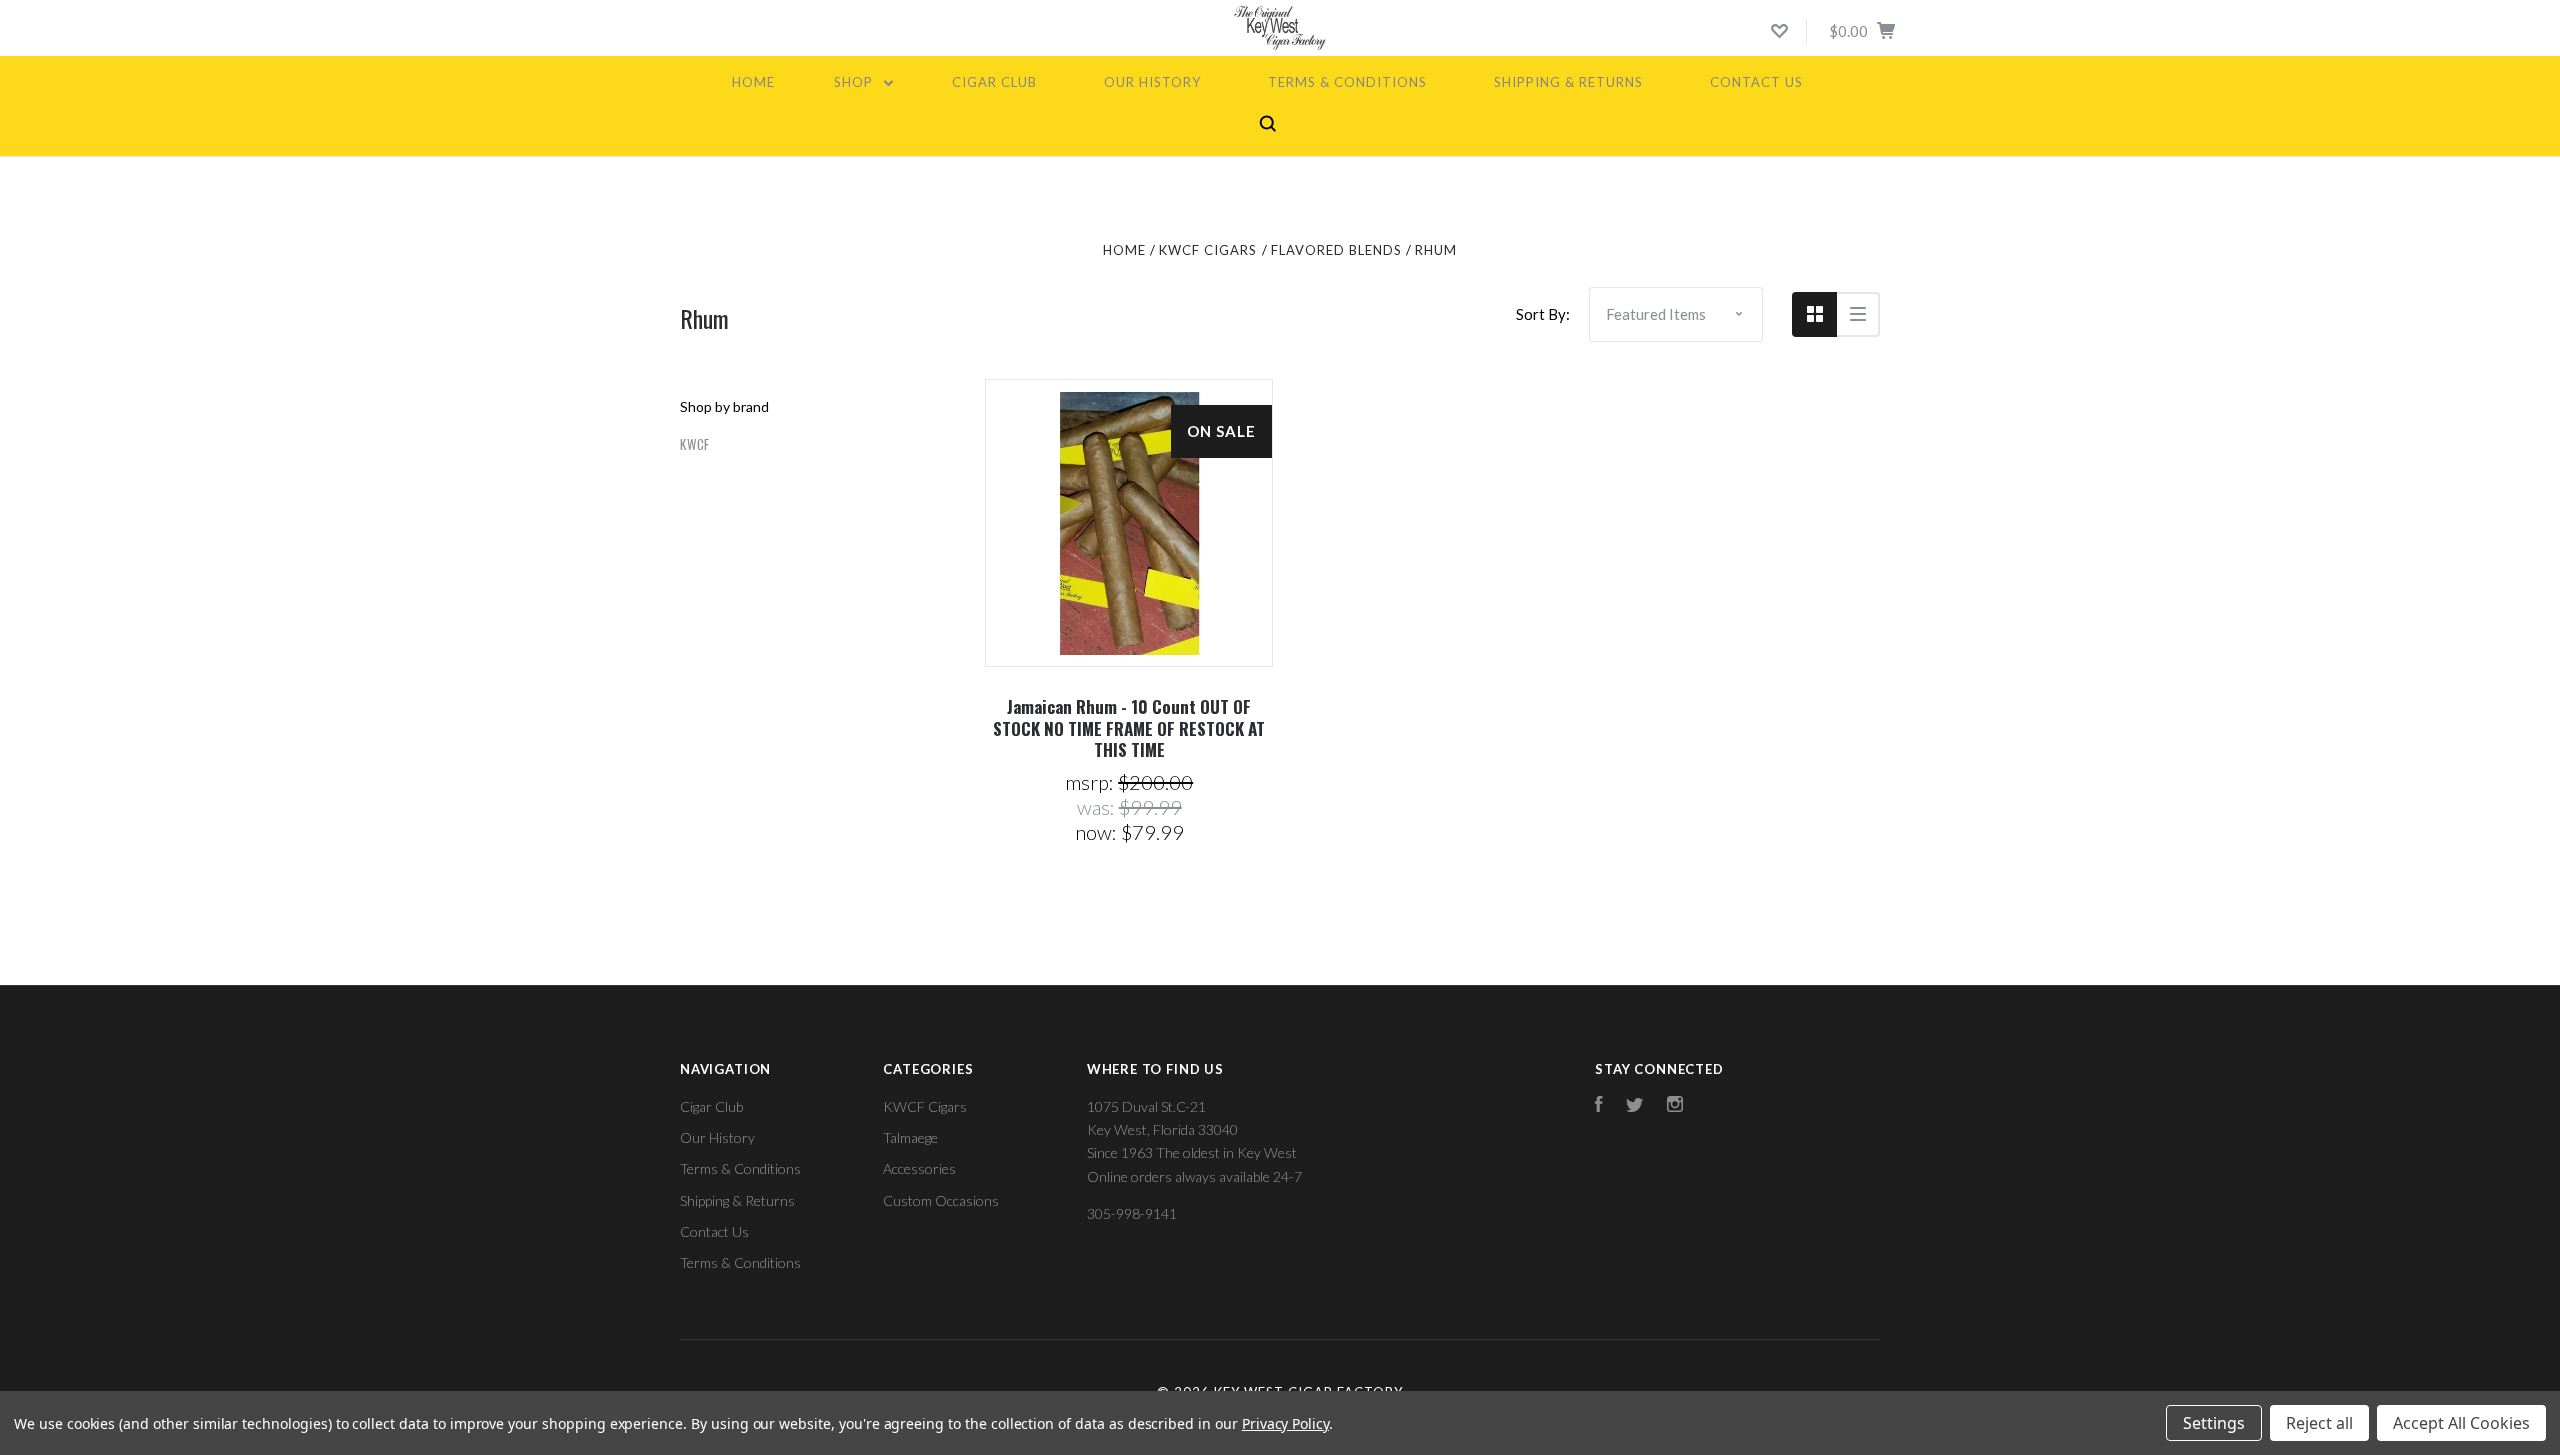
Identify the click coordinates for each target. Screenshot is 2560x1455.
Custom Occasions (941, 1200)
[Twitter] (1635, 1106)
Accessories (919, 1168)
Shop (855, 82)
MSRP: (1091, 782)
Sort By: (1543, 314)
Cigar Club (994, 82)
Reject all (2319, 1423)
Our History (1152, 82)
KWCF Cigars (925, 1106)
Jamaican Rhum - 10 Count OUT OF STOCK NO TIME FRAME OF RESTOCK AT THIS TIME (1129, 728)
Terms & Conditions (1347, 82)
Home (753, 82)
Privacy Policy (1285, 1423)
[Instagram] (1675, 1106)
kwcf (695, 444)
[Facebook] (1599, 1106)
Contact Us (1756, 82)
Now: (1098, 832)
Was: (1098, 807)
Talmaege (910, 1137)
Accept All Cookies (2461, 1423)
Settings (2214, 1423)
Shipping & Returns (1568, 82)
